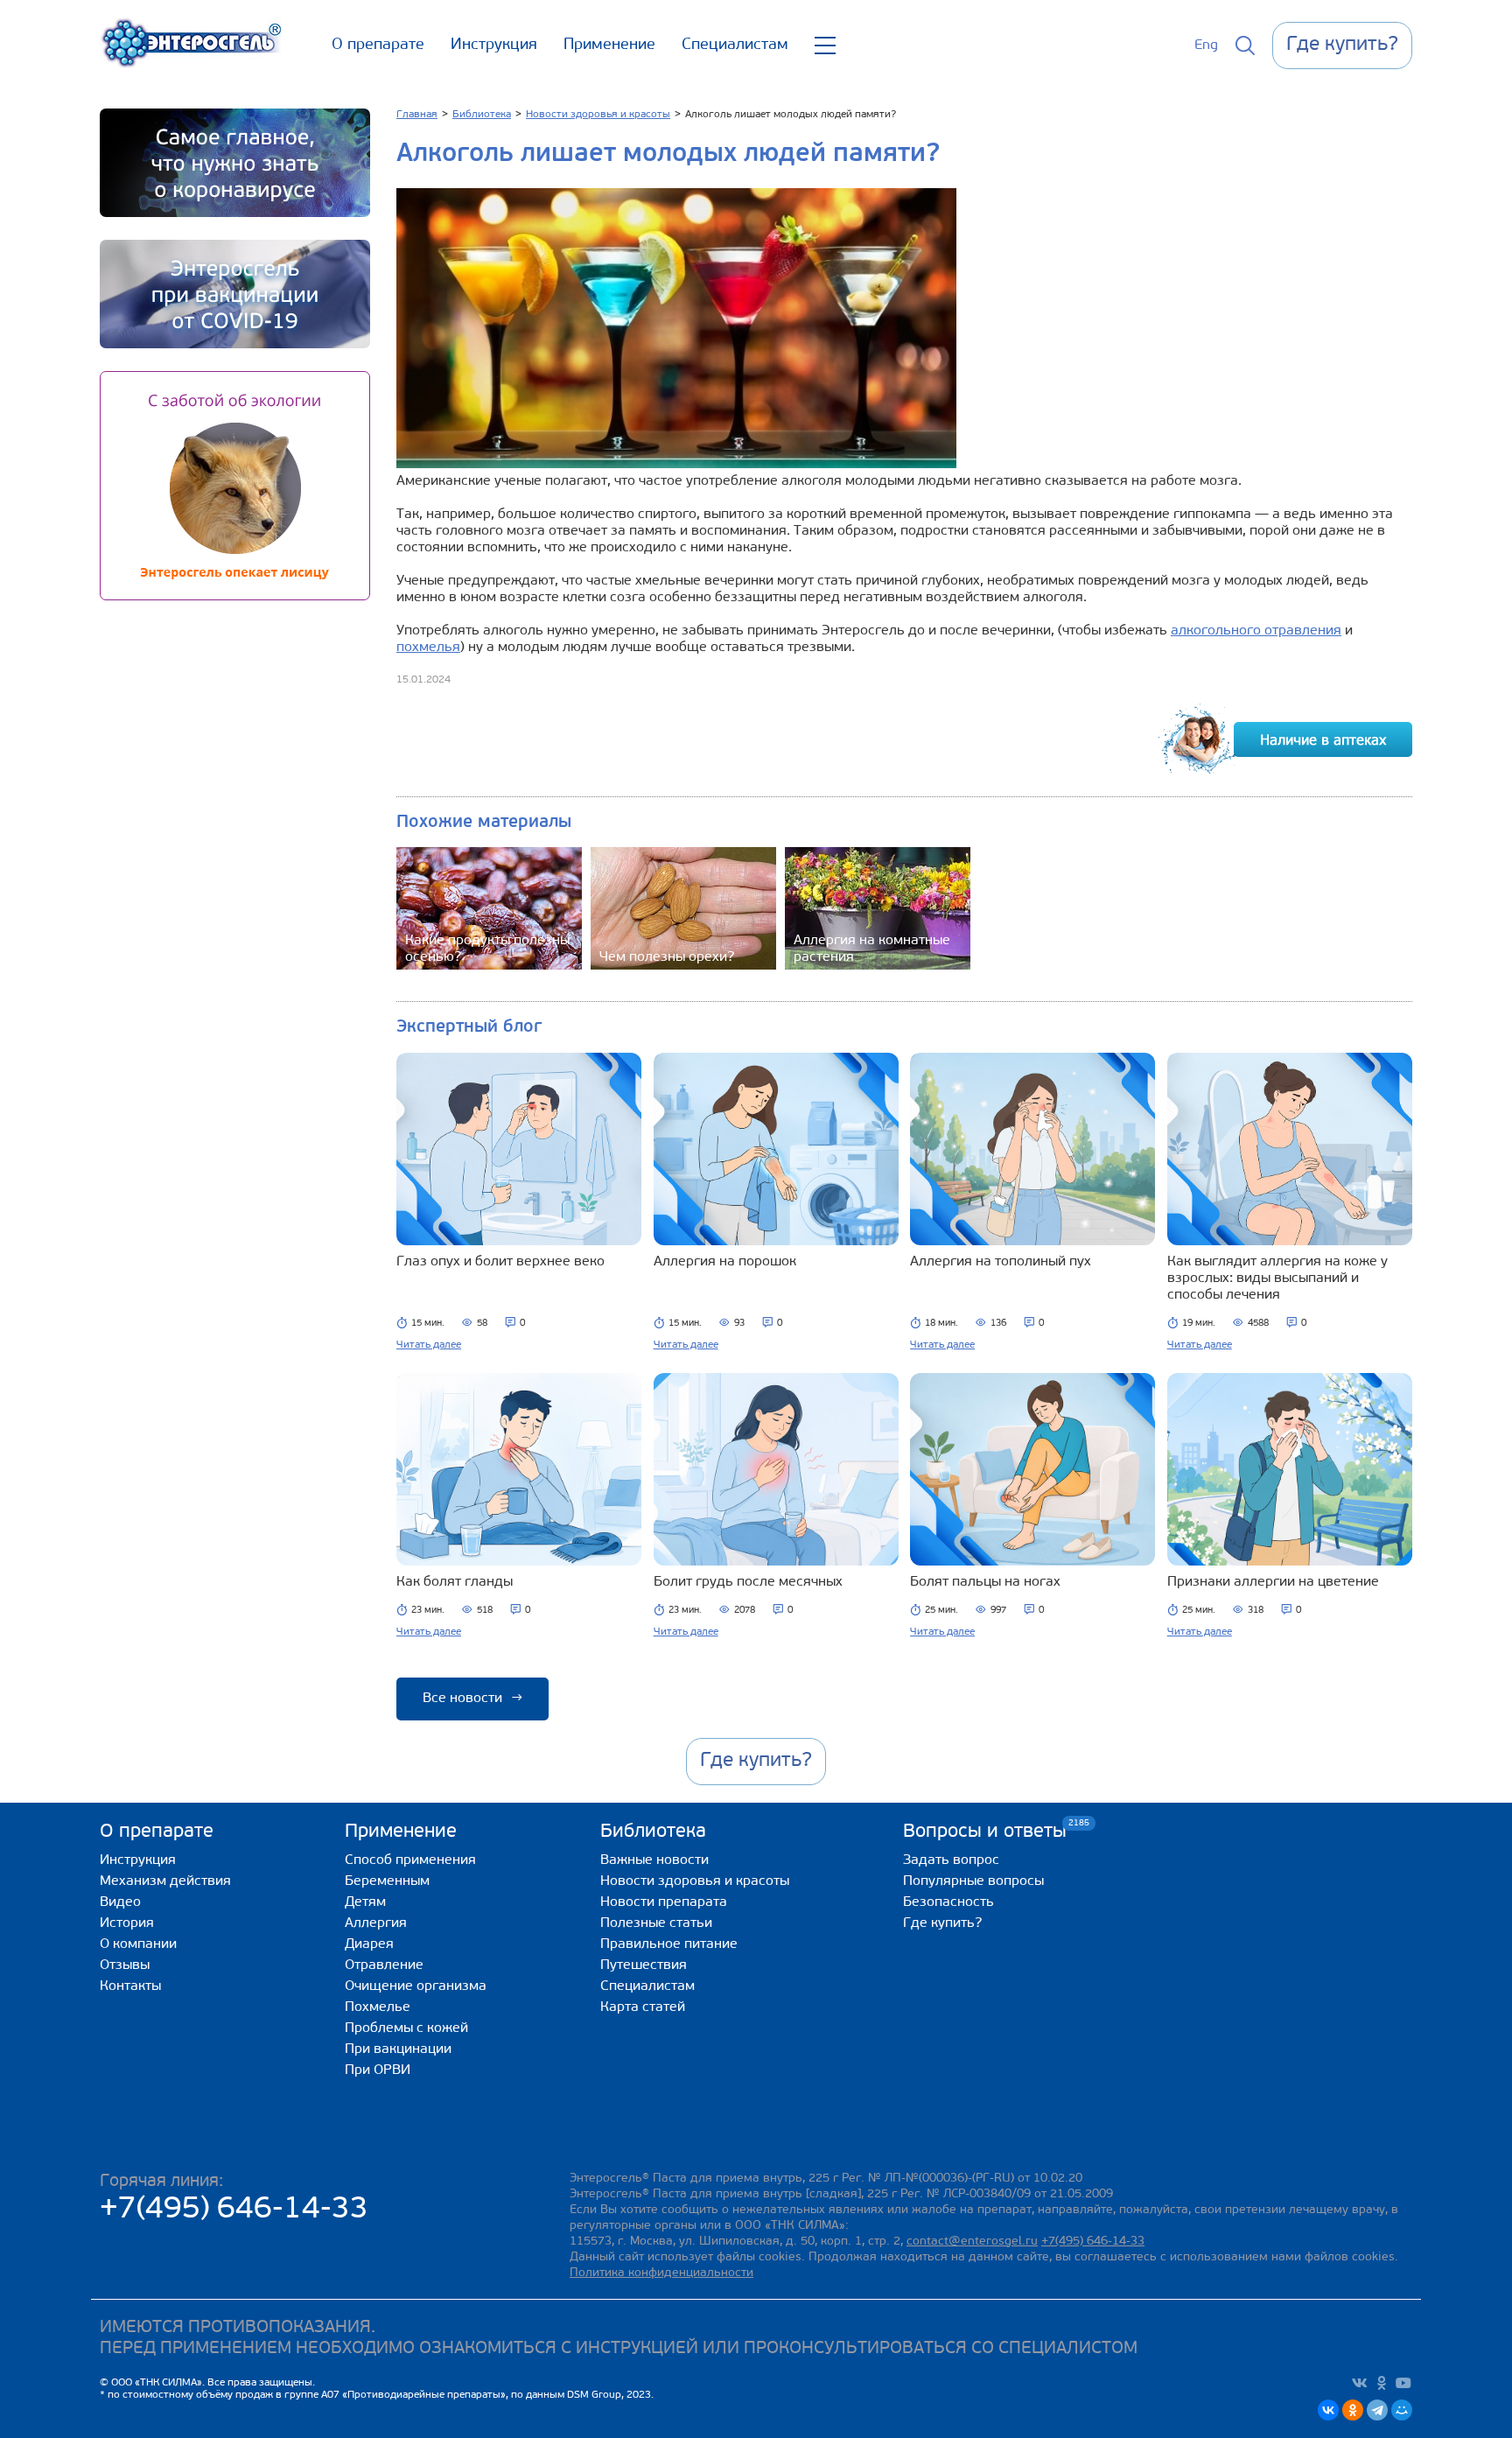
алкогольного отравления (1256, 631)
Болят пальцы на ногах (985, 1582)
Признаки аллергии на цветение (1273, 1582)
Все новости (472, 1699)
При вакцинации (398, 2049)
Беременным (387, 1881)
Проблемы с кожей (406, 2028)
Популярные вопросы (973, 1881)
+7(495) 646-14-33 (234, 2210)
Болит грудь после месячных (748, 1582)
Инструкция (494, 46)
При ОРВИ (378, 2070)
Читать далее (429, 1345)
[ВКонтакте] (1328, 2410)
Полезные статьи (656, 1923)
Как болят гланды (455, 1582)
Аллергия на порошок (725, 1262)
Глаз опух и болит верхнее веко (500, 1262)
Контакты (130, 1986)
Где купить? (942, 1923)
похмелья (428, 648)
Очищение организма (416, 1986)
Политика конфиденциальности (661, 2273)
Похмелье (378, 2007)
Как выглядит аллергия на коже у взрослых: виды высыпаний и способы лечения (1277, 1279)
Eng (1206, 46)
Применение (609, 46)
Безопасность (948, 1902)
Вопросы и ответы (985, 1831)
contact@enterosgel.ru (972, 2242)
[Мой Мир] (1402, 2410)
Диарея (369, 1944)
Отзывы (125, 1965)
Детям (365, 1902)
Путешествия (644, 1965)
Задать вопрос (951, 1860)
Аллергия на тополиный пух (1001, 1262)
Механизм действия (165, 1881)
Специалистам (735, 46)
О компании (138, 1944)
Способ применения (410, 1860)
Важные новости (654, 1860)
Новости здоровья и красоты (695, 1881)
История (127, 1923)
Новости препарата (664, 1902)
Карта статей (643, 2007)
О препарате (378, 46)
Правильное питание (669, 1944)
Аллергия (376, 1923)
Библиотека (653, 1832)
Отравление (384, 1965)
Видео (120, 1902)
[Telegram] (1377, 2410)
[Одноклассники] (1353, 2410)
